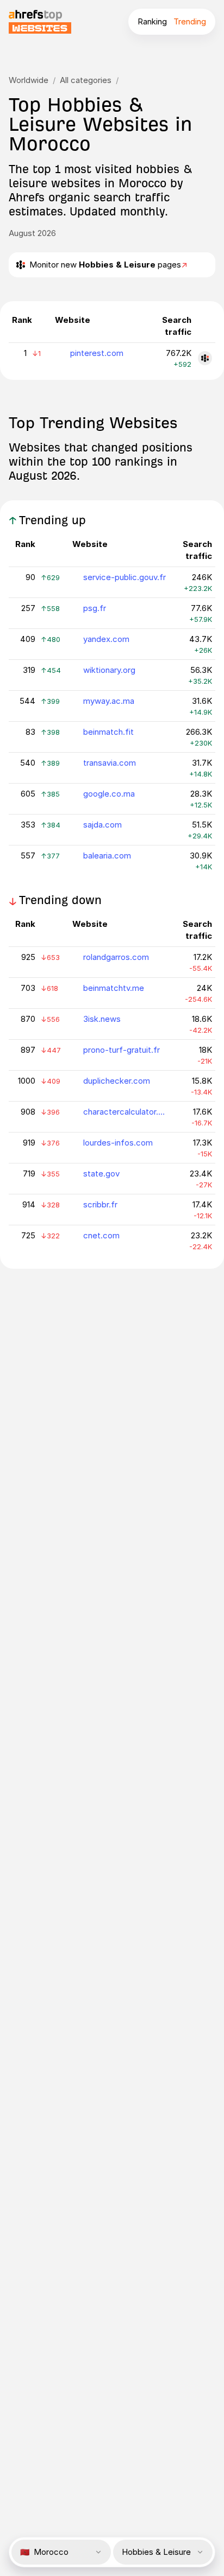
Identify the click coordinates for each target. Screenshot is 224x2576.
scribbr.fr (100, 1204)
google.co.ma (109, 794)
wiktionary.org (109, 670)
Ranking (152, 21)
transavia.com (110, 763)
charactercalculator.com (125, 1112)
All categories (86, 80)
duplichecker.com (117, 1081)
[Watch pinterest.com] (205, 358)
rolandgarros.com (116, 957)
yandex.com (106, 639)
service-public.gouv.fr (125, 577)
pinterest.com (97, 353)
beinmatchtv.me (114, 988)
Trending (190, 21)
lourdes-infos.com (118, 1143)
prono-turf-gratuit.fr (122, 1050)
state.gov (101, 1173)
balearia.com (107, 856)
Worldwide (29, 80)
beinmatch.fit (108, 732)
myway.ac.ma (109, 701)
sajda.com (102, 825)
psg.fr (95, 608)
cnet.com (101, 1235)
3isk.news (102, 1019)
